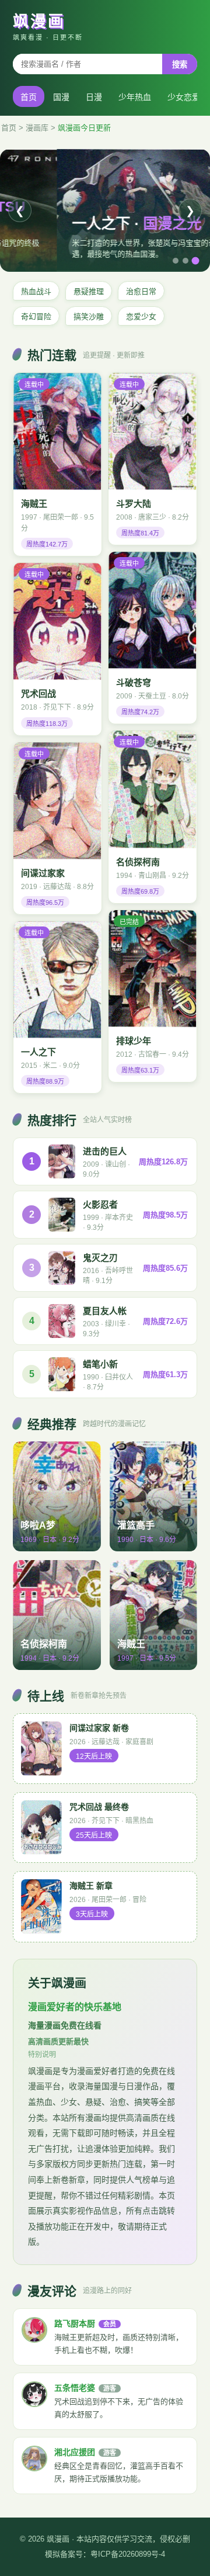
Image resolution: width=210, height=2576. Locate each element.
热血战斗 (36, 291)
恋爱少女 (141, 317)
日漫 (94, 97)
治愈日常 (141, 291)
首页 (29, 97)
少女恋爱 (184, 97)
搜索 (180, 65)
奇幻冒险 (36, 317)
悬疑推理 (89, 291)
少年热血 (135, 97)
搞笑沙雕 (89, 317)
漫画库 (37, 128)
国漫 (61, 97)
